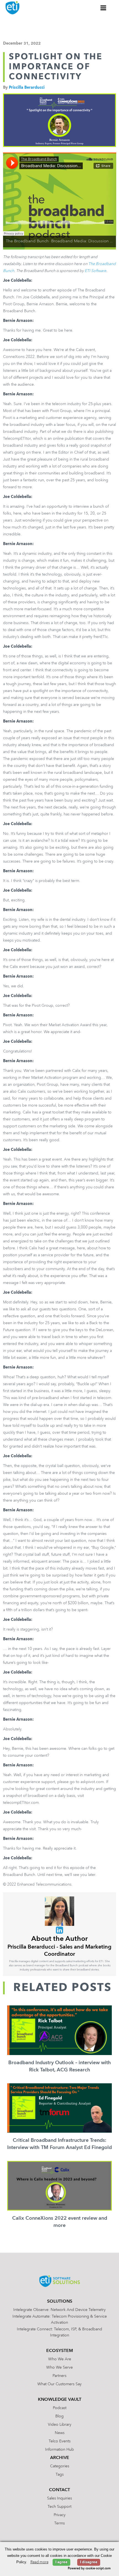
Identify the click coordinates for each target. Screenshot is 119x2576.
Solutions (60, 2302)
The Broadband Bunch (27, 241)
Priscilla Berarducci (27, 88)
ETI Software (95, 271)
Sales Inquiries (59, 2498)
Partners (59, 2376)
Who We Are (60, 2359)
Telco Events (60, 2441)
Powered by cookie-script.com (89, 2569)
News (60, 2433)
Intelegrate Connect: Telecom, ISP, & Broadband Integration (59, 2332)
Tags (60, 2475)
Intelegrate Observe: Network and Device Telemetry (59, 2310)
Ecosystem (60, 2351)
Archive (60, 2458)
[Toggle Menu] (104, 8)
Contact (59, 2490)
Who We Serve (59, 2368)
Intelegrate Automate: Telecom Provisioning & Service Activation (60, 2320)
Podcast (60, 2408)
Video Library (60, 2425)
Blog (59, 2416)
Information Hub (59, 2450)
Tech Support (59, 2507)
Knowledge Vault (60, 2400)
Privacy (60, 2515)
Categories (60, 2466)
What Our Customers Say (59, 2384)
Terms (59, 2523)
